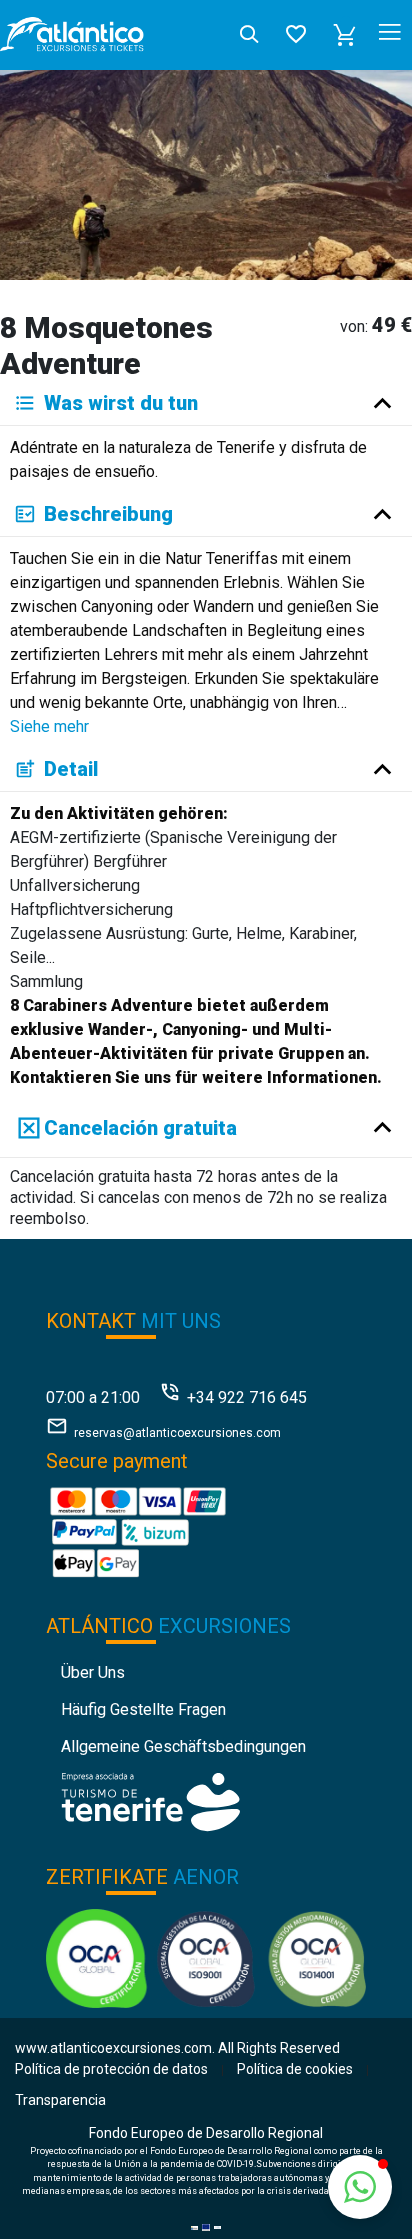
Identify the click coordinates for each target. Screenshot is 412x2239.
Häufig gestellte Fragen (143, 1709)
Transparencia (60, 2100)
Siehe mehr (49, 726)
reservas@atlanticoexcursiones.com (177, 1433)
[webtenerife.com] (150, 1800)
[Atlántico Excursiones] (72, 35)
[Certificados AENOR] (206, 1957)
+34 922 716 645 (247, 1397)
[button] (345, 35)
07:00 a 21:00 (93, 1397)
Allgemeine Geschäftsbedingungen (183, 1746)
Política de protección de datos (111, 2069)
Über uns (93, 1672)
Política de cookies (295, 2069)
